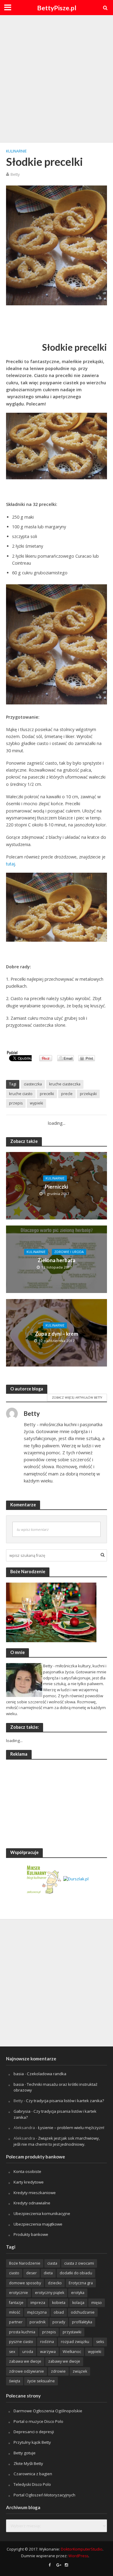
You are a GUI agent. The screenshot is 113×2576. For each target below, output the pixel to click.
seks (100, 2342)
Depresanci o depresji (34, 2432)
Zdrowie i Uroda (69, 1252)
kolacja (78, 2303)
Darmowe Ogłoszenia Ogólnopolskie (48, 2411)
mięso (97, 2303)
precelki (47, 1094)
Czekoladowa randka (47, 2074)
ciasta (52, 2263)
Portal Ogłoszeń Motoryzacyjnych (44, 2495)
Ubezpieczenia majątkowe (38, 2224)
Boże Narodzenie (25, 2263)
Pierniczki (56, 1187)
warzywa (48, 2352)
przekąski (88, 1094)
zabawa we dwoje (25, 2361)
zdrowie (58, 2371)
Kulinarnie (16, 151)
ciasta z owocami (79, 2263)
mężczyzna (37, 2312)
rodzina (47, 2342)
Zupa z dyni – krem (56, 1334)
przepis (16, 1103)
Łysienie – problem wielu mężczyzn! (71, 2128)
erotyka (78, 2293)
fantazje (16, 2303)
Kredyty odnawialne (32, 2203)
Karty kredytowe (29, 2182)
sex (12, 2352)
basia (19, 2074)
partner (16, 2322)
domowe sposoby (25, 2283)
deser (31, 2273)
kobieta (59, 2303)
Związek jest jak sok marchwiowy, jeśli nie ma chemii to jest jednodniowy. (57, 2141)
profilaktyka (82, 2322)
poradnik (38, 2322)
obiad (59, 2312)
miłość (15, 2312)
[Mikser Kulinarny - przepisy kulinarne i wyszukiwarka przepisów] (44, 1879)
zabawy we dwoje (64, 2361)
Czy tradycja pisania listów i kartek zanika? (65, 2101)
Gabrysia (22, 2111)
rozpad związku (75, 2342)
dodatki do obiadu (76, 2273)
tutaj (11, 864)
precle (67, 1094)
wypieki (36, 1103)
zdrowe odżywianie (27, 2371)
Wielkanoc (72, 2352)
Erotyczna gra (81, 2283)
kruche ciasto (21, 1094)
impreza (38, 2303)
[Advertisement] (56, 78)
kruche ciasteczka (65, 1084)
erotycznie (19, 2293)
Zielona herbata (56, 1260)
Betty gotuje (25, 2453)
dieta (48, 2273)
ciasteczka (33, 1084)
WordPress (78, 2556)
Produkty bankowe (31, 2234)
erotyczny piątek (50, 2293)
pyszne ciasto (21, 2342)
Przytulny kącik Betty (32, 2442)
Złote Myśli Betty (28, 2463)
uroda (28, 2352)
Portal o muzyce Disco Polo (38, 2421)
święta (15, 2381)
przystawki (72, 2332)
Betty (15, 174)
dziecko (55, 2283)
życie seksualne (41, 2381)
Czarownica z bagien (33, 2474)
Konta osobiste (27, 2171)
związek (80, 2371)
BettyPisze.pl (57, 8)
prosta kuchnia (22, 2332)
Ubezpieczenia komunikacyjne (42, 2213)
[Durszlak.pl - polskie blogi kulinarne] (76, 1879)
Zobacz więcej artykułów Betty (77, 1397)
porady (59, 2322)
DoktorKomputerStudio (82, 2549)
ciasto (14, 2273)
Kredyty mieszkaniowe (35, 2193)
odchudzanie (83, 2312)
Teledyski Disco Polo (32, 2484)
